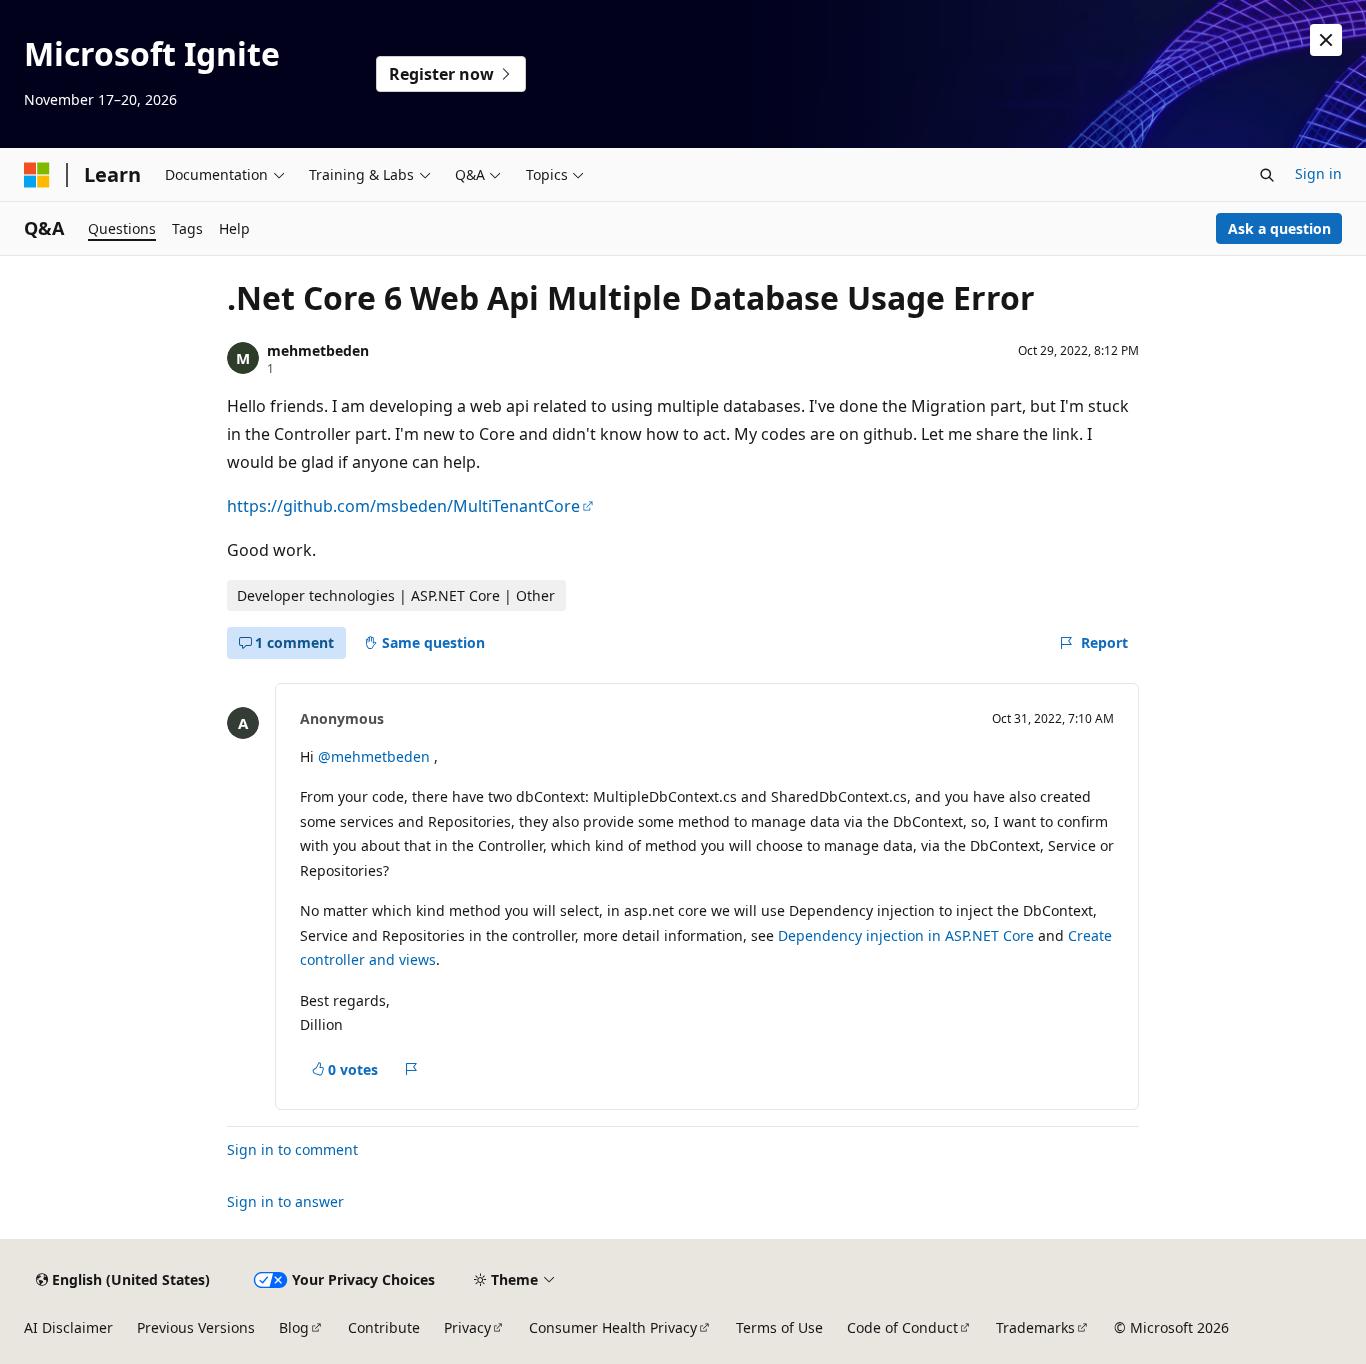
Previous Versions (196, 1327)
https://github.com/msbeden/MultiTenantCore (403, 506)
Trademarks (1035, 1327)
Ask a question (1279, 228)
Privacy (467, 1327)
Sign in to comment (292, 1149)
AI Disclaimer (68, 1327)
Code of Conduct (902, 1327)
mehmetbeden (318, 350)
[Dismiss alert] (1326, 40)
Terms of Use (779, 1327)
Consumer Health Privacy (613, 1327)
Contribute (384, 1327)
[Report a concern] (411, 1070)
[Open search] (1267, 175)
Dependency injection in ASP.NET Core (906, 935)
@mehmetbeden (376, 756)
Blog (294, 1327)
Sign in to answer (285, 1201)
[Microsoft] (37, 175)
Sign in (1318, 173)
